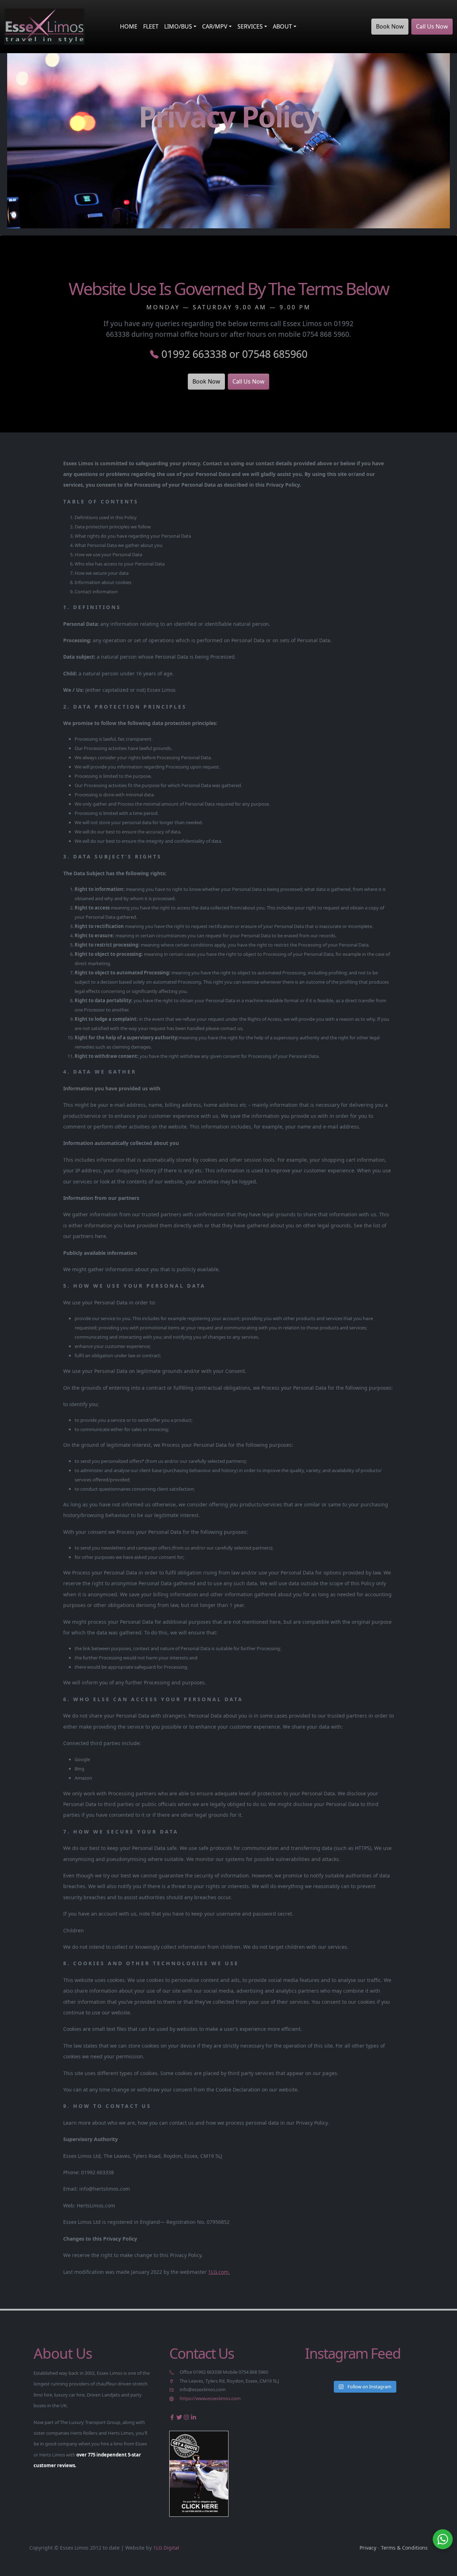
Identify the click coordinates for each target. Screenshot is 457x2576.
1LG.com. (219, 2272)
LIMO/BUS (178, 26)
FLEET (151, 26)
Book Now (390, 26)
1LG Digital (166, 2548)
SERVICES (250, 26)
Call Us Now (432, 26)
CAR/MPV (215, 26)
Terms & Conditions (404, 2548)
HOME (129, 26)
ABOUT (282, 26)
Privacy (368, 2548)
